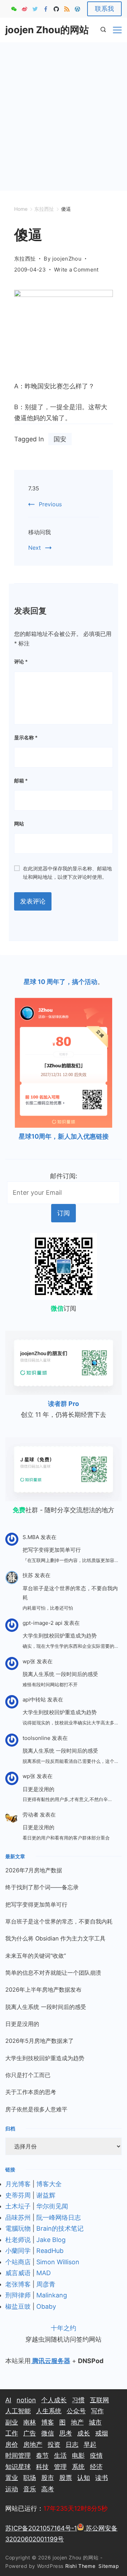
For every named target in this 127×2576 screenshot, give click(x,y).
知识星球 (18, 2467)
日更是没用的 (38, 1789)
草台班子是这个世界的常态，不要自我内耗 (70, 1593)
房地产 (33, 2444)
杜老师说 (19, 2240)
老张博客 (18, 2284)
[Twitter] (35, 9)
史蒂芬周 (18, 2195)
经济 (96, 2467)
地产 (77, 2422)
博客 (48, 2422)
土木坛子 (18, 2206)
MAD (44, 2273)
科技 (42, 2467)
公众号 (76, 2411)
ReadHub (50, 2251)
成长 (84, 2433)
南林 (30, 2422)
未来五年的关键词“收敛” (36, 1956)
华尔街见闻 (52, 2206)
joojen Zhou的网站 (47, 30)
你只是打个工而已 (28, 2075)
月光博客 (18, 2184)
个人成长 (54, 2400)
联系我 (104, 9)
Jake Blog (51, 2240)
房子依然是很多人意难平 (36, 2109)
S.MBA (31, 1537)
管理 (60, 2467)
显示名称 (26, 737)
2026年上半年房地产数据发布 (43, 1990)
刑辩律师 (18, 2295)
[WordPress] (77, 9)
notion (26, 2400)
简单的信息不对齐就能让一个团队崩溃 (53, 1973)
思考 (66, 2433)
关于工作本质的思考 (31, 2092)
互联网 (99, 2400)
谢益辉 (46, 2195)
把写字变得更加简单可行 (52, 1550)
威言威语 (18, 2273)
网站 (19, 824)
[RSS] (67, 9)
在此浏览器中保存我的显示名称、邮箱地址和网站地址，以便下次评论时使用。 (67, 873)
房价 (12, 2444)
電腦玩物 (18, 2228)
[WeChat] (14, 9)
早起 (90, 2444)
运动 (12, 2489)
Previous (50, 504)
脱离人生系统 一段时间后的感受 (60, 1674)
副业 (12, 2422)
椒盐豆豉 (18, 2306)
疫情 (96, 2455)
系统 (78, 2467)
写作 (97, 2411)
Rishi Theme (80, 2566)
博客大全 (49, 2184)
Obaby (46, 2306)
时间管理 (18, 2455)
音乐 (30, 2489)
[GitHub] (56, 9)
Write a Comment (76, 270)
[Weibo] (25, 9)
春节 (42, 2455)
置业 (12, 2478)
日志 (72, 2444)
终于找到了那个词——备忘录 (42, 1887)
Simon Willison (58, 2262)
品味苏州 (18, 2217)
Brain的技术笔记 (60, 2228)
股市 (48, 2478)
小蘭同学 (18, 2251)
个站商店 (18, 2262)
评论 (21, 661)
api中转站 (34, 1700)
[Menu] (117, 30)
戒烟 (102, 2433)
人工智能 (18, 2411)
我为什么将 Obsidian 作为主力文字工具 (55, 1938)
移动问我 (40, 532)
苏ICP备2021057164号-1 (41, 2528)
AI (8, 2400)
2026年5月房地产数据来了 (40, 2041)
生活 (60, 2455)
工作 (12, 2433)
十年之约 (64, 2328)
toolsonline (37, 1738)
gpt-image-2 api (43, 1623)
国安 (60, 439)
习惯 (78, 2400)
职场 (30, 2478)
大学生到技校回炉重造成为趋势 (60, 1636)
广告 (30, 2433)
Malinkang (52, 2295)
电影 (78, 2455)
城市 (95, 2422)
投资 (54, 2444)
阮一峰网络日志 (59, 2217)
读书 (102, 2478)
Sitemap (110, 2566)
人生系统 (49, 2411)
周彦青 (46, 2284)
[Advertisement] (64, 109)
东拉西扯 (25, 259)
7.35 (34, 488)
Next (35, 548)
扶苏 (28, 1575)
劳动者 (31, 1815)
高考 (48, 2489)
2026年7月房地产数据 (34, 1870)
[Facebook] (46, 9)
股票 (66, 2478)
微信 (48, 2433)
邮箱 (21, 780)
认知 (84, 2478)
